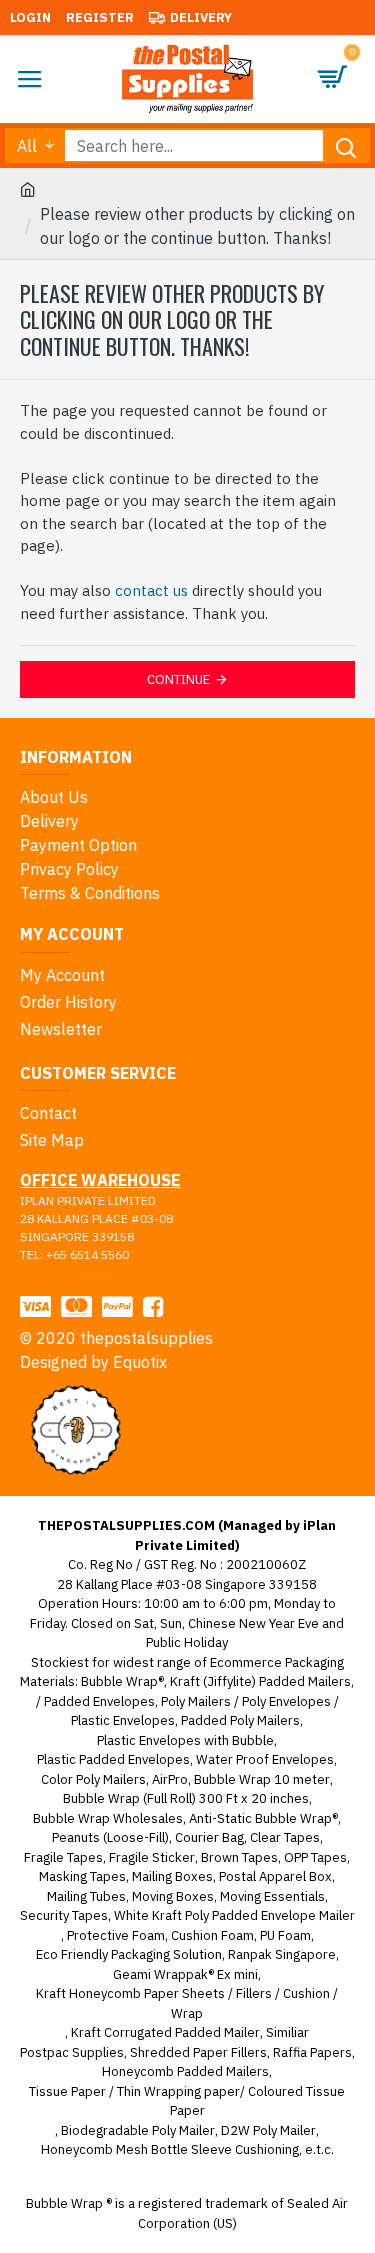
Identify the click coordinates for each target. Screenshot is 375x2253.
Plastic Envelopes (123, 1720)
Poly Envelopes (286, 1701)
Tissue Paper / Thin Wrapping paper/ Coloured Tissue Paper (187, 2101)
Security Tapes (64, 1915)
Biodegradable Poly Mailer (138, 2130)
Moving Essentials (272, 1896)
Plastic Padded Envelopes (113, 1759)
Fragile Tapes (63, 1857)
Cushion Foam (212, 1935)
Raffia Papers (312, 2052)
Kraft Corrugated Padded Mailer (165, 2032)
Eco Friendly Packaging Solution (129, 1954)
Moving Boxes (173, 1896)
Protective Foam (116, 1935)
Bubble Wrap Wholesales (108, 1818)
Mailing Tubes (86, 1896)
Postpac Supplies (72, 2052)
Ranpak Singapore (282, 1954)
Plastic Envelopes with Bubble (185, 1740)
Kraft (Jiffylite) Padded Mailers (260, 1681)
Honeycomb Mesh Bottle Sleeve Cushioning (170, 2149)
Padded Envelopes (99, 1701)
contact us (151, 590)
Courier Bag (209, 1837)
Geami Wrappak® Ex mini (185, 1974)
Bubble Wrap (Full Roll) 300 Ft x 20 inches (186, 1798)
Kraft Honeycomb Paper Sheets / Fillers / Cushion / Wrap (187, 2003)
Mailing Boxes (172, 1876)
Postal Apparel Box (275, 1876)
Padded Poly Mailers (240, 1720)
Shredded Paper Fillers (198, 2052)
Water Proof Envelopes (265, 1759)
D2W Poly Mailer (268, 2130)
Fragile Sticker (152, 1857)
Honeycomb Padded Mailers (185, 2071)
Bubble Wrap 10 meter (262, 1779)
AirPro (170, 1779)
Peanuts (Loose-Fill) (110, 1837)
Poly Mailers (196, 1701)
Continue (178, 679)
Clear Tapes (285, 1837)
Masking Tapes (82, 1876)
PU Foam (285, 1935)
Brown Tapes (239, 1857)
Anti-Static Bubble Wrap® (263, 1818)
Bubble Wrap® (122, 1681)
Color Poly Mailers (93, 1779)
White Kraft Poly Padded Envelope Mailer (234, 1915)
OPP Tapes (315, 1857)
